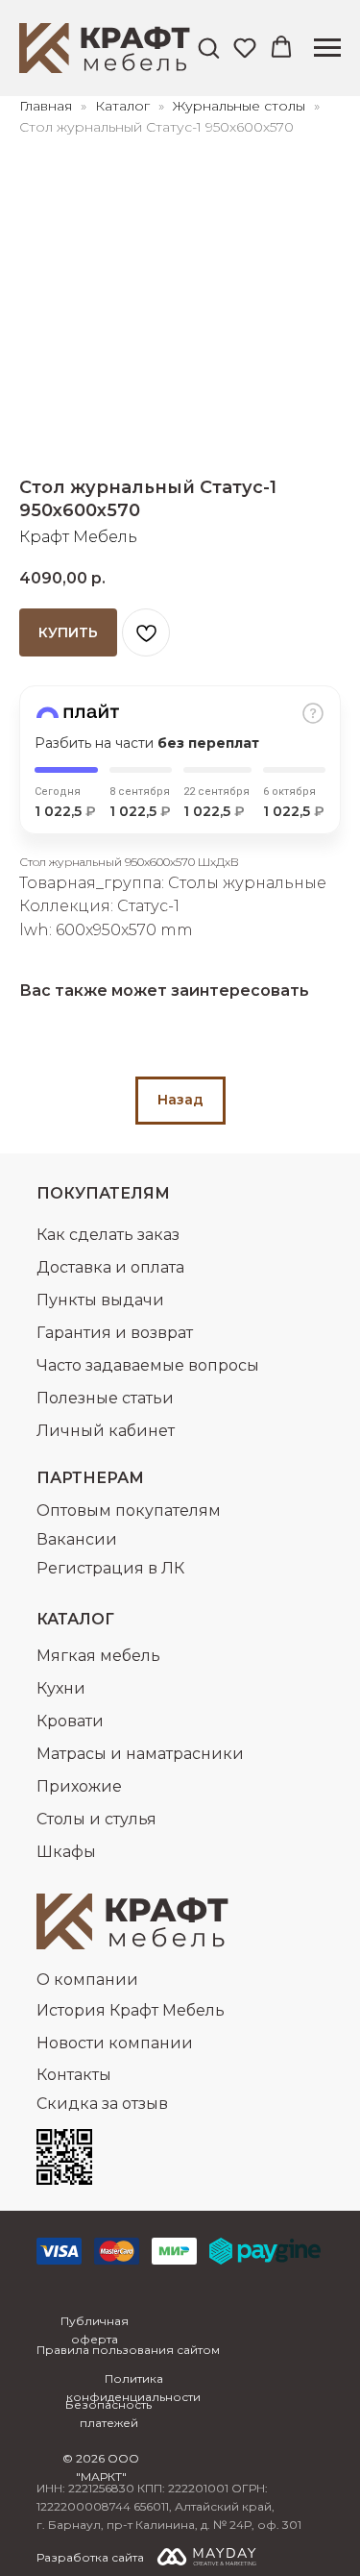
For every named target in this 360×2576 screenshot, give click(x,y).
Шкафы (66, 1852)
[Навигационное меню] (327, 48)
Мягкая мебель (98, 1656)
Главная (46, 106)
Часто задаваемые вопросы (148, 1365)
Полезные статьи (105, 1398)
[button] (208, 47)
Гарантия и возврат (115, 1333)
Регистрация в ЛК (110, 1568)
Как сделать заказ (108, 1235)
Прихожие (79, 1786)
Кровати (70, 1721)
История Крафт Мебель (131, 2010)
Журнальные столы (241, 106)
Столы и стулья (96, 1819)
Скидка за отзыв (102, 2104)
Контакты (74, 2075)
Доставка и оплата (110, 1267)
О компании (87, 1980)
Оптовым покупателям (129, 1511)
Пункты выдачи (100, 1300)
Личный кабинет (106, 1431)
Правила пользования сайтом (128, 2350)
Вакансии (77, 1539)
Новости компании (115, 2043)
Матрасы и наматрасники (140, 1754)
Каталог (124, 106)
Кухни (61, 1688)
